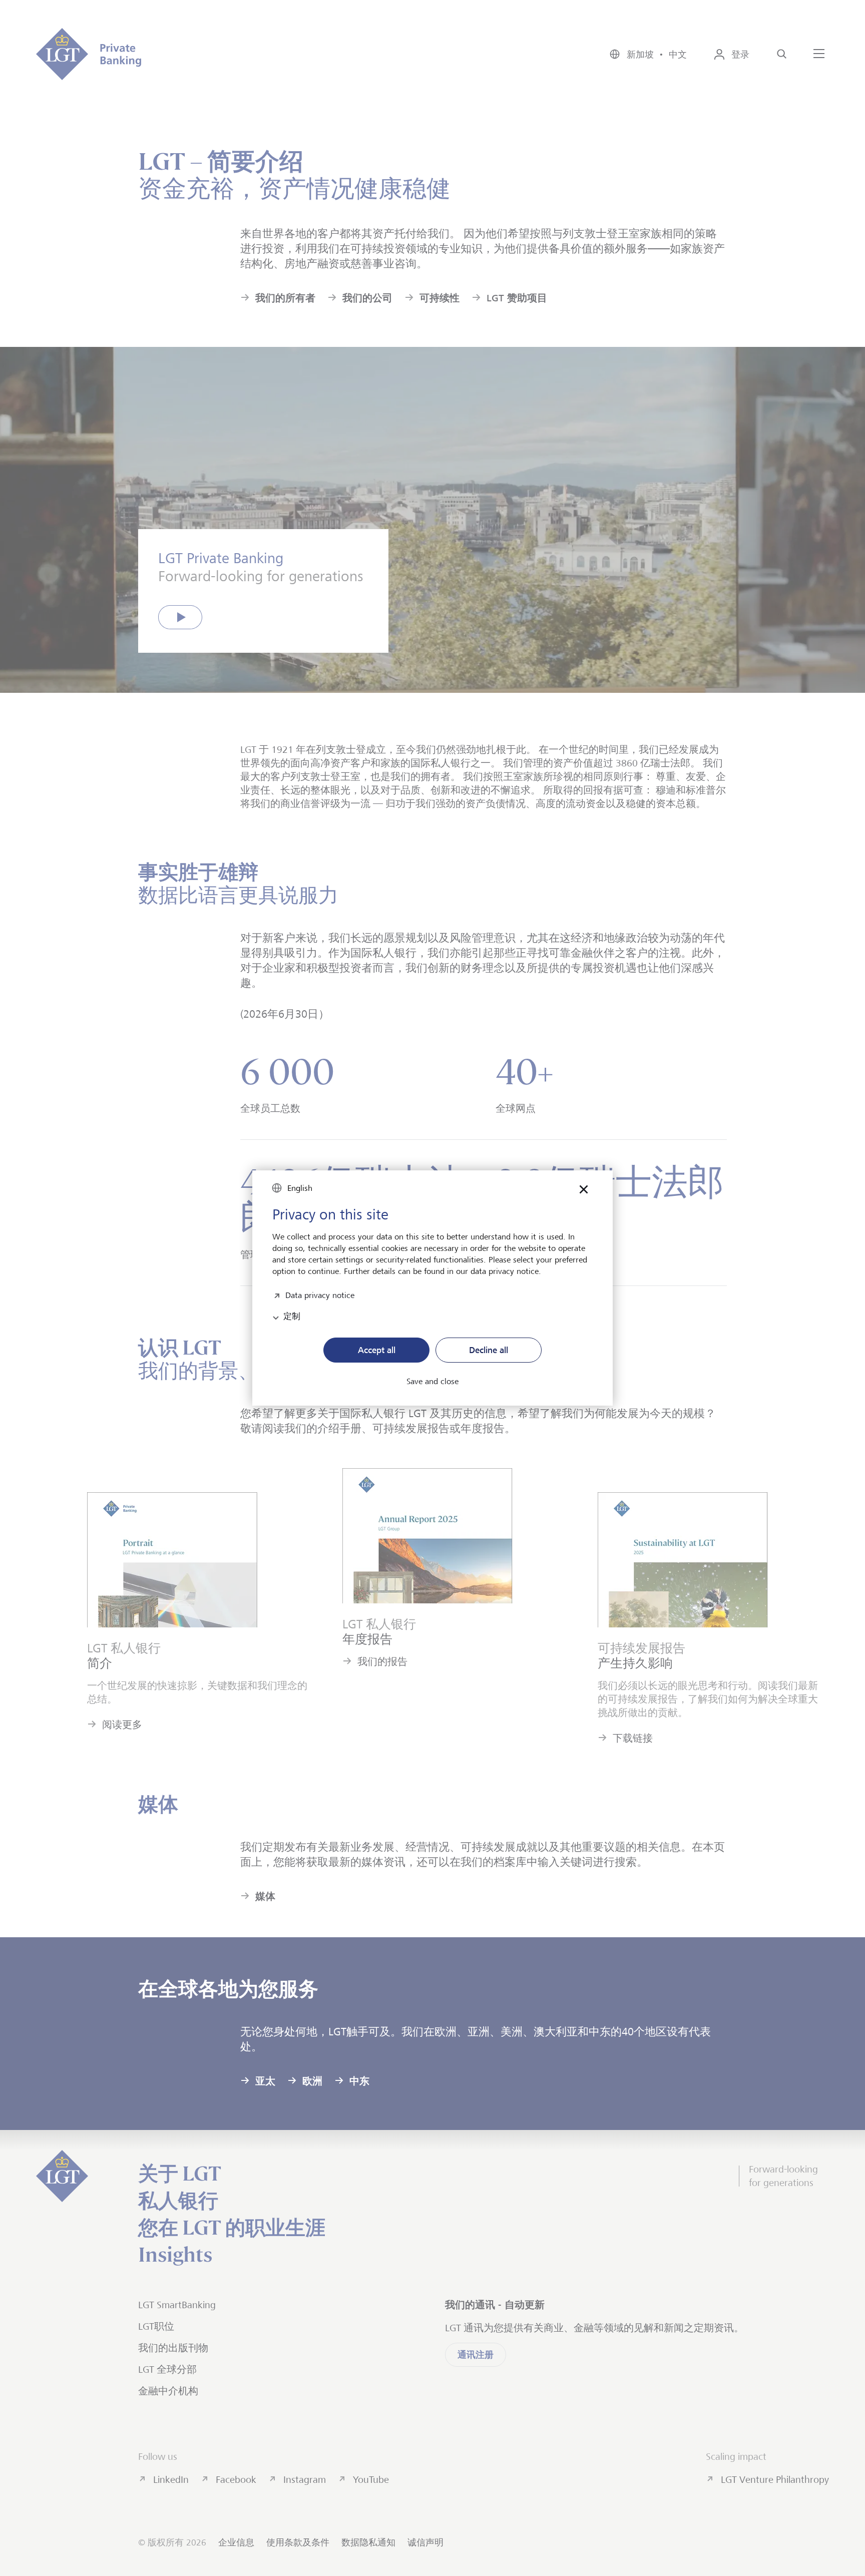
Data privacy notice (320, 1294)
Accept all (377, 1350)
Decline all (489, 1350)
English (300, 1188)
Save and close (432, 1382)
